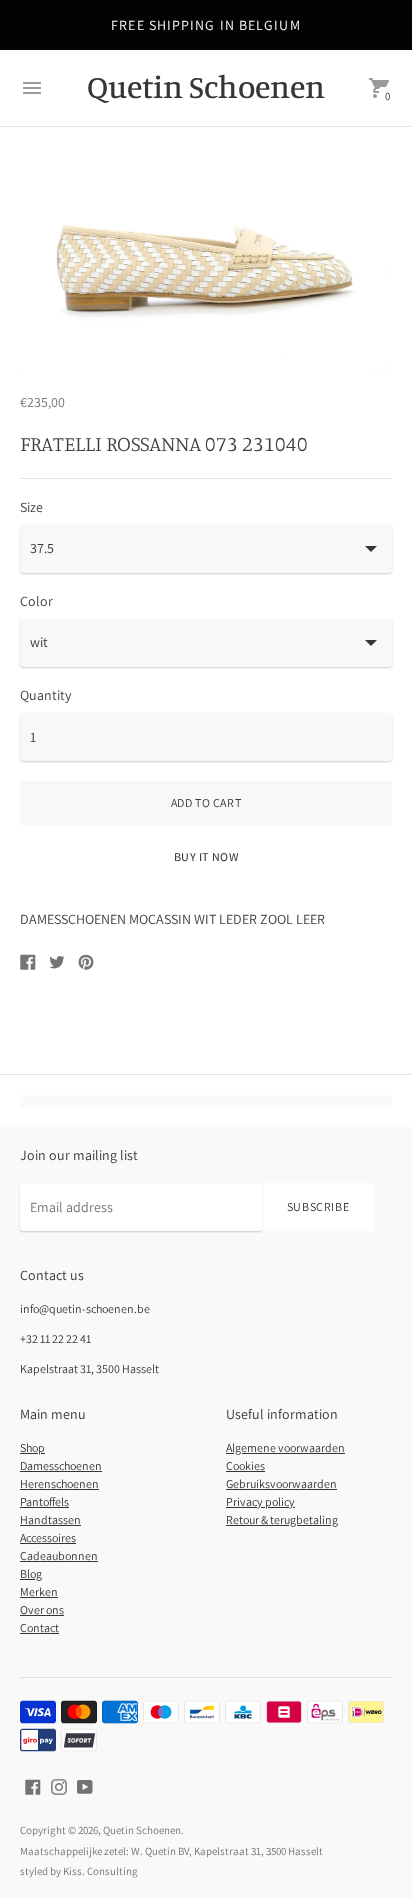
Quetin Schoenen (142, 1830)
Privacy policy (260, 1501)
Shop (32, 1447)
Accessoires (48, 1537)
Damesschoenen (61, 1465)
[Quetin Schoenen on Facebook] (33, 1786)
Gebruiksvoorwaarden (281, 1483)
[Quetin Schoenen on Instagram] (59, 1786)
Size (31, 507)
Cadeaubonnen (59, 1555)
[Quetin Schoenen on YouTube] (85, 1786)
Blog (31, 1573)
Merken (39, 1591)
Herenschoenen (59, 1483)
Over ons (42, 1609)
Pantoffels (44, 1501)
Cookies (245, 1465)
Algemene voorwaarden (285, 1447)
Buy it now (206, 856)
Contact (39, 1627)
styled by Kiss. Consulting (79, 1871)
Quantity (45, 695)
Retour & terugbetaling (282, 1519)
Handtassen (50, 1519)
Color (36, 601)
